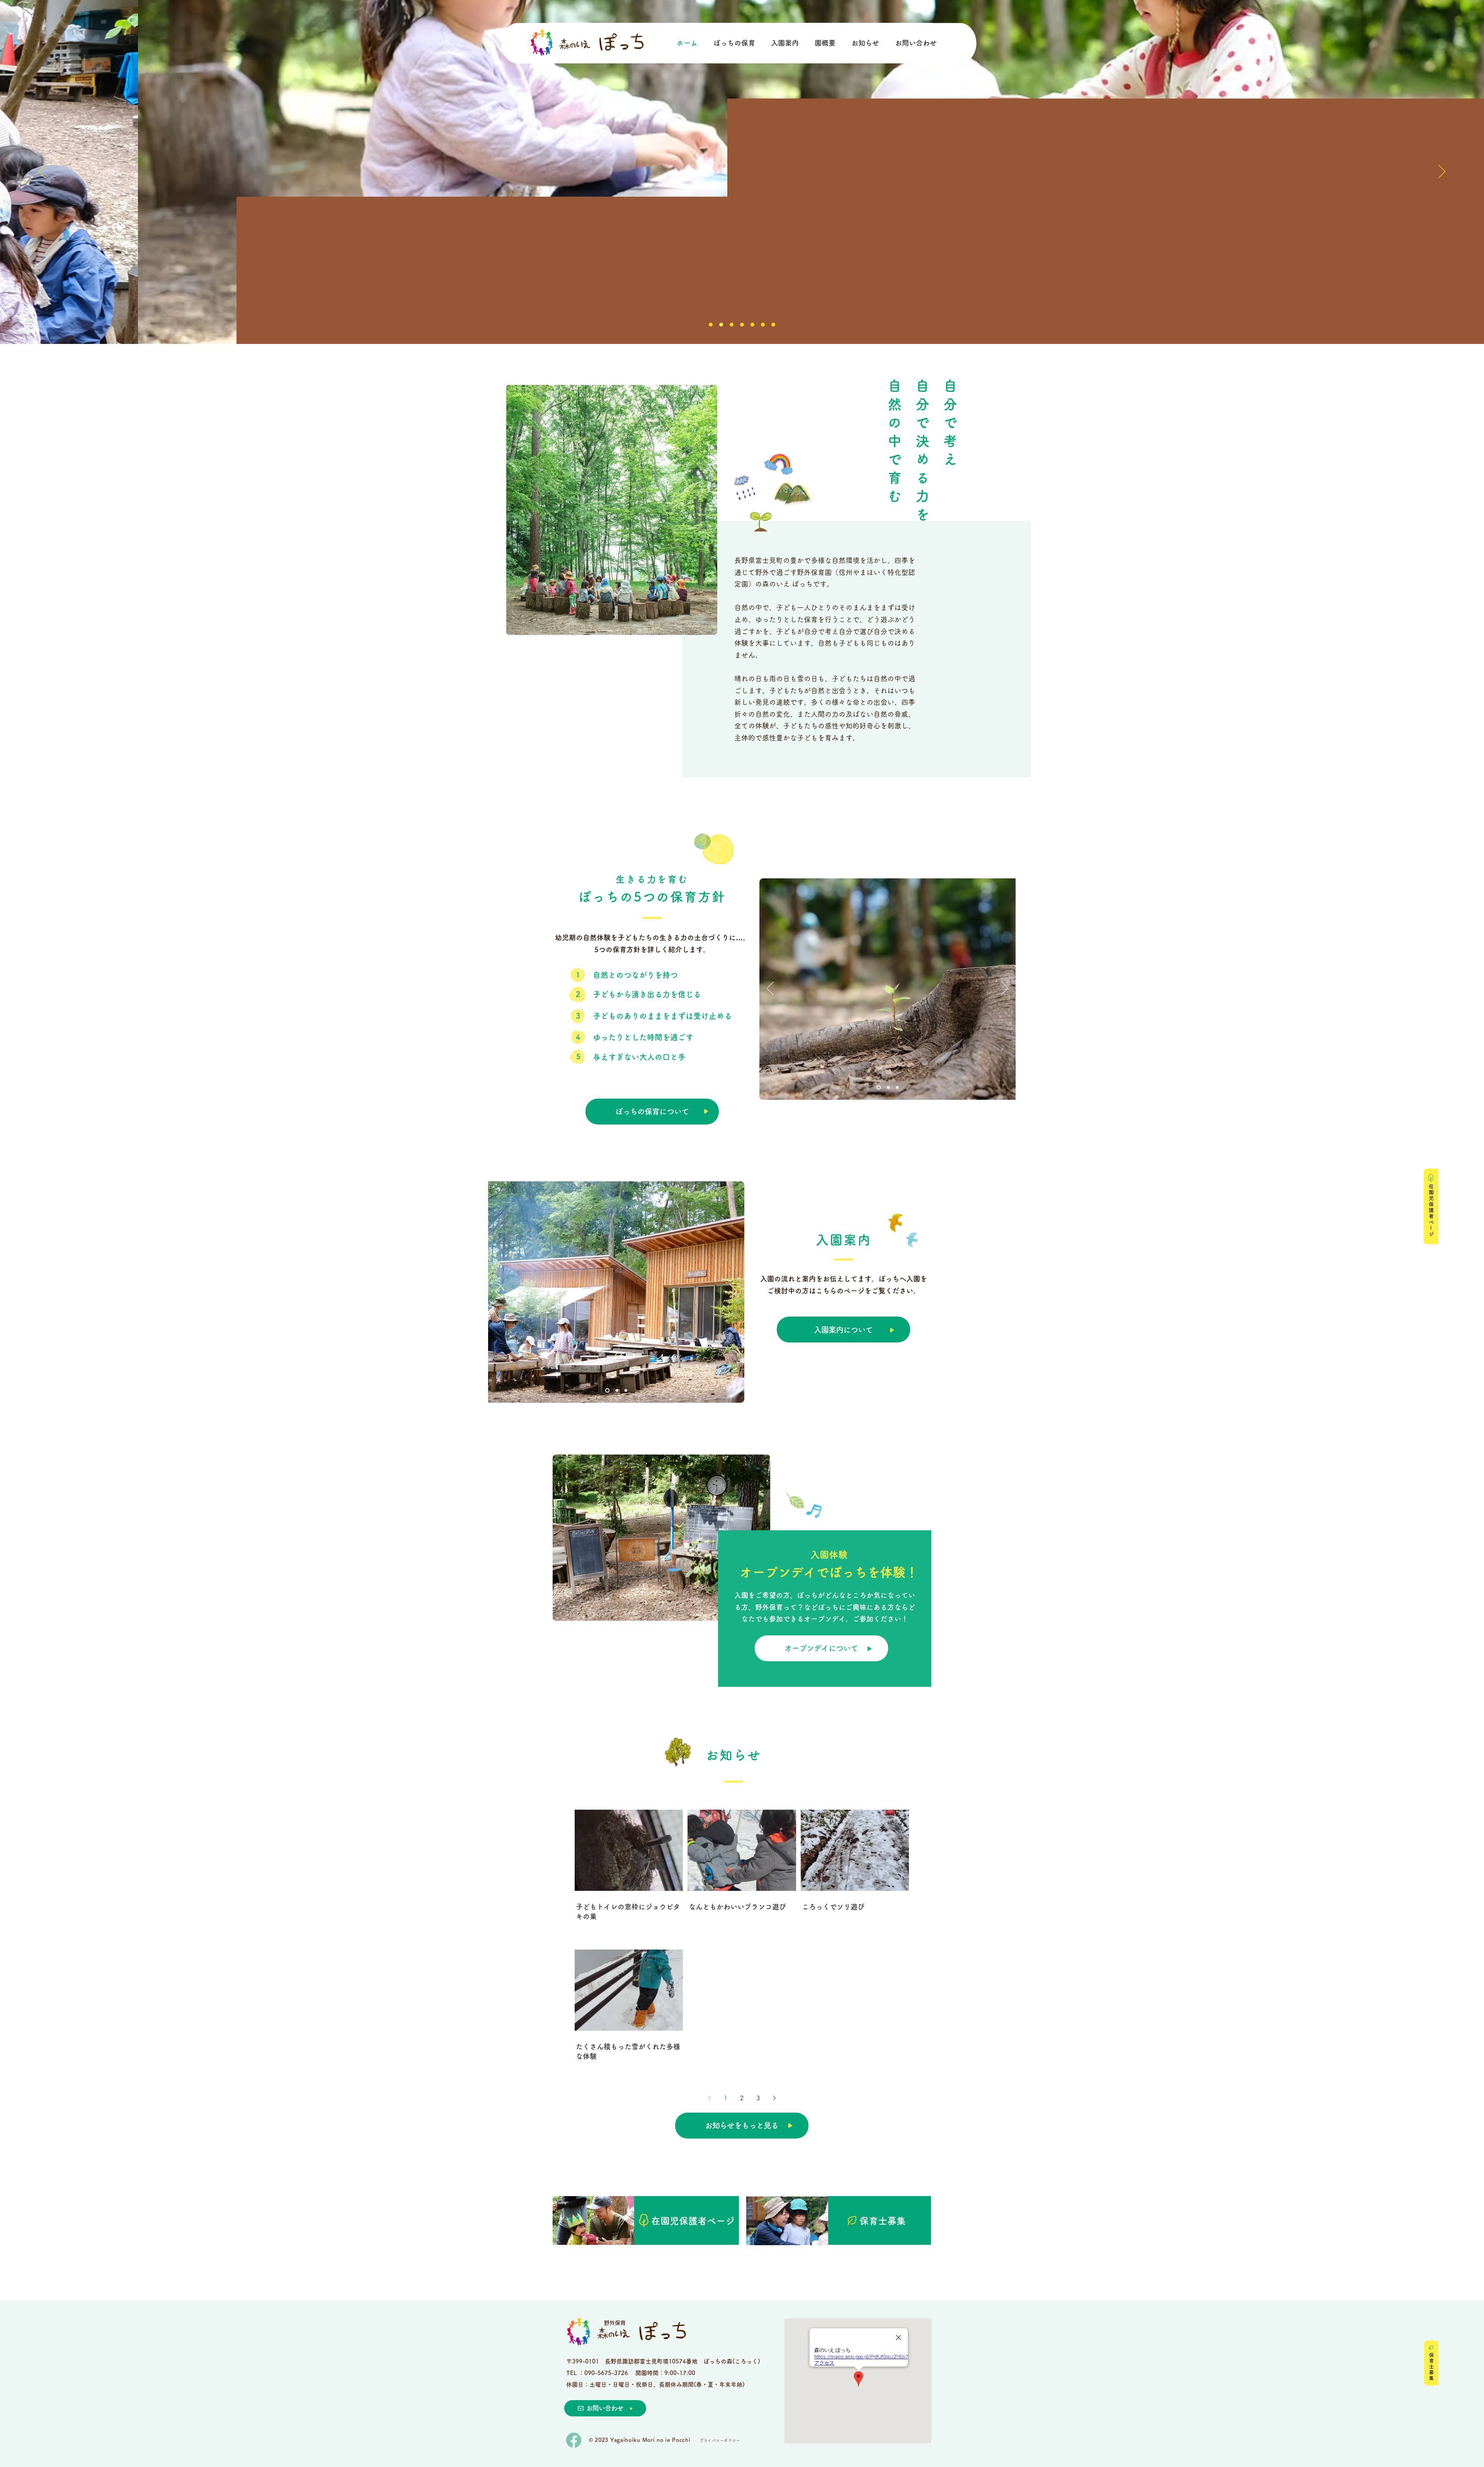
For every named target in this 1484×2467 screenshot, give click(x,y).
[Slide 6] (763, 325)
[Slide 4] (742, 325)
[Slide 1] (711, 325)
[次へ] (1442, 172)
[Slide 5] (752, 325)
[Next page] (774, 2098)
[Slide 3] (732, 325)
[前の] (42, 172)
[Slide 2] (773, 325)
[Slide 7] (721, 325)
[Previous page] (710, 2098)
